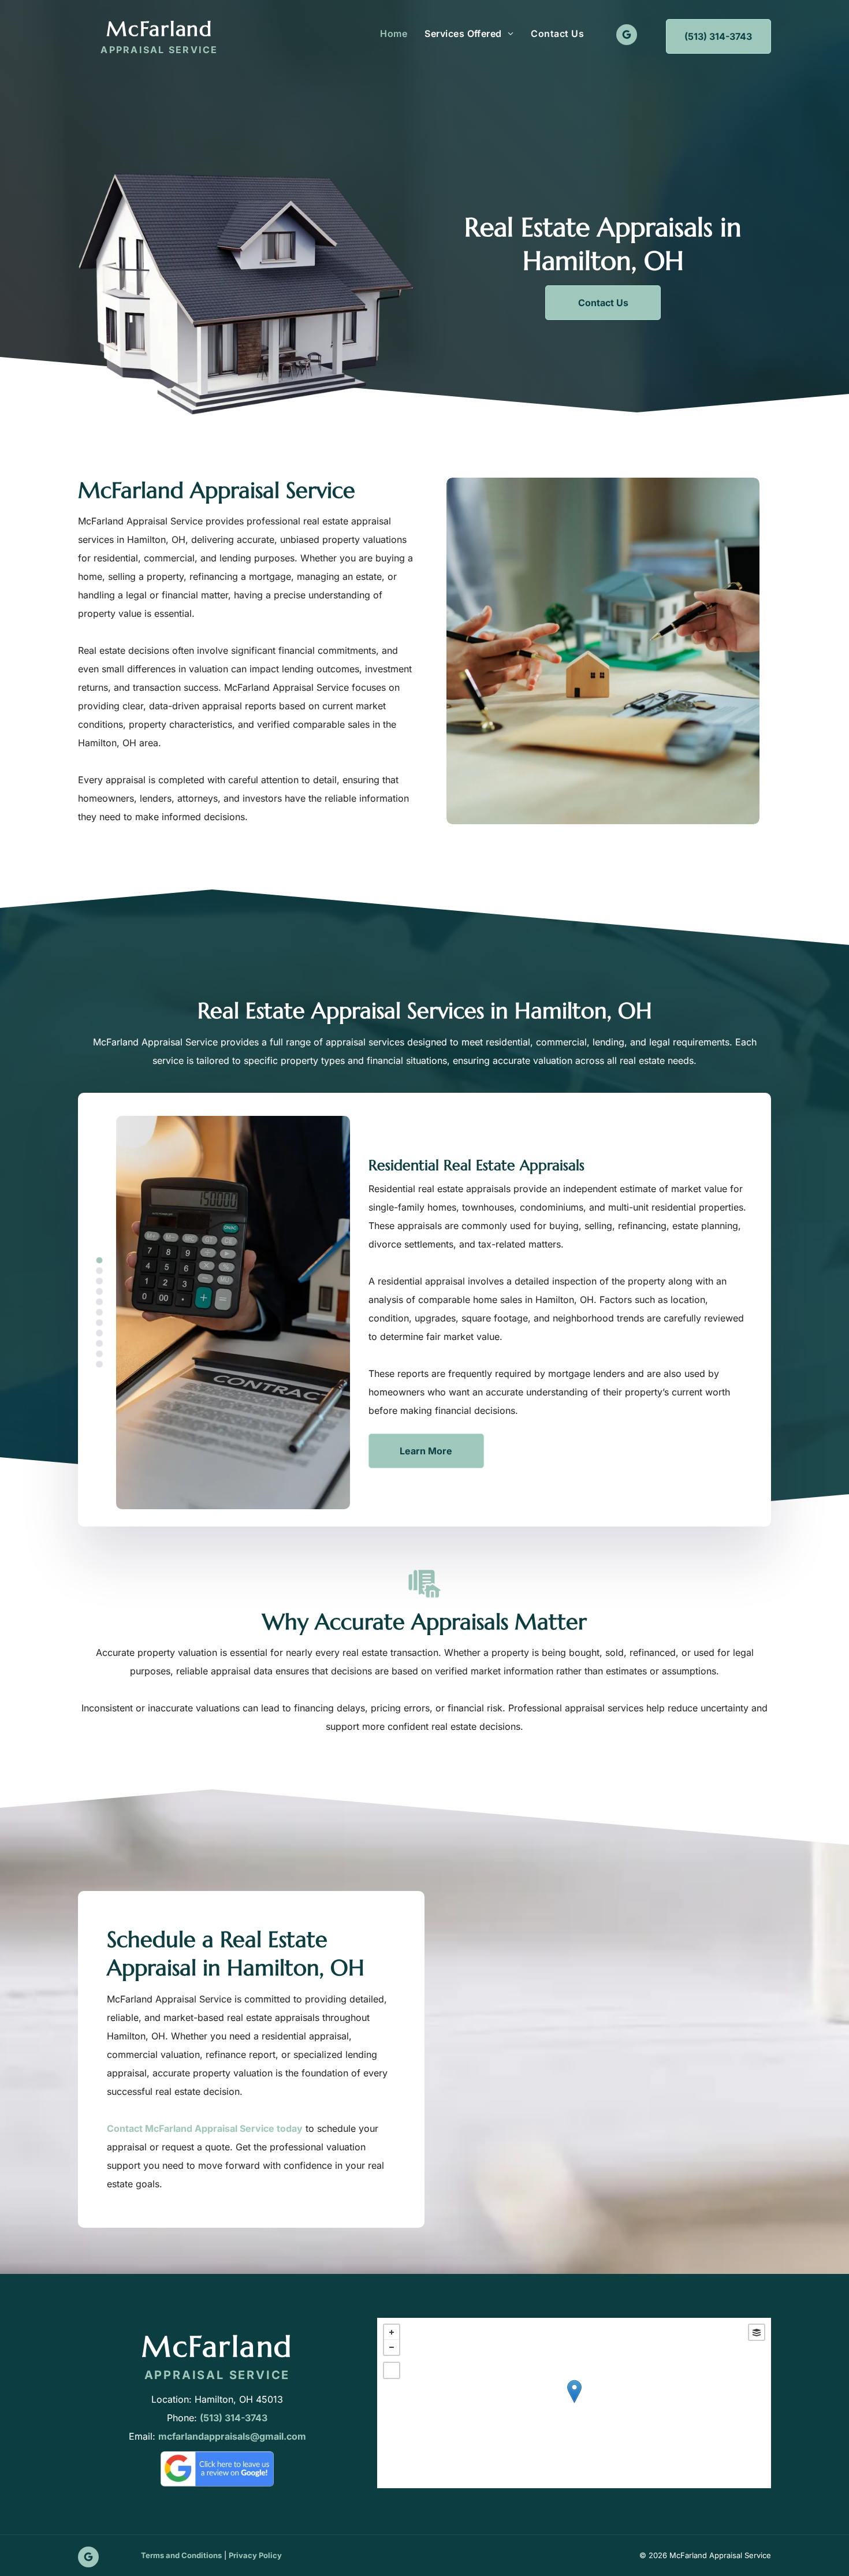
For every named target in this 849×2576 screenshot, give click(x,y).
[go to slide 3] (99, 1281)
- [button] (392, 2347)
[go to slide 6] (99, 1312)
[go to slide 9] (99, 1343)
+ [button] (392, 2332)
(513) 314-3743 (234, 2418)
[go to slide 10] (99, 1354)
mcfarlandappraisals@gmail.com (232, 2436)
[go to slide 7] (99, 1323)
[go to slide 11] (99, 1364)
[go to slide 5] (99, 1302)
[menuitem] (394, 33)
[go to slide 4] (99, 1291)
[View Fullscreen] (392, 2370)
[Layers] (757, 2332)
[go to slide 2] (99, 1271)
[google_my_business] (627, 36)
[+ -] (574, 2403)
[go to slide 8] (99, 1333)
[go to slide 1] (99, 1260)
